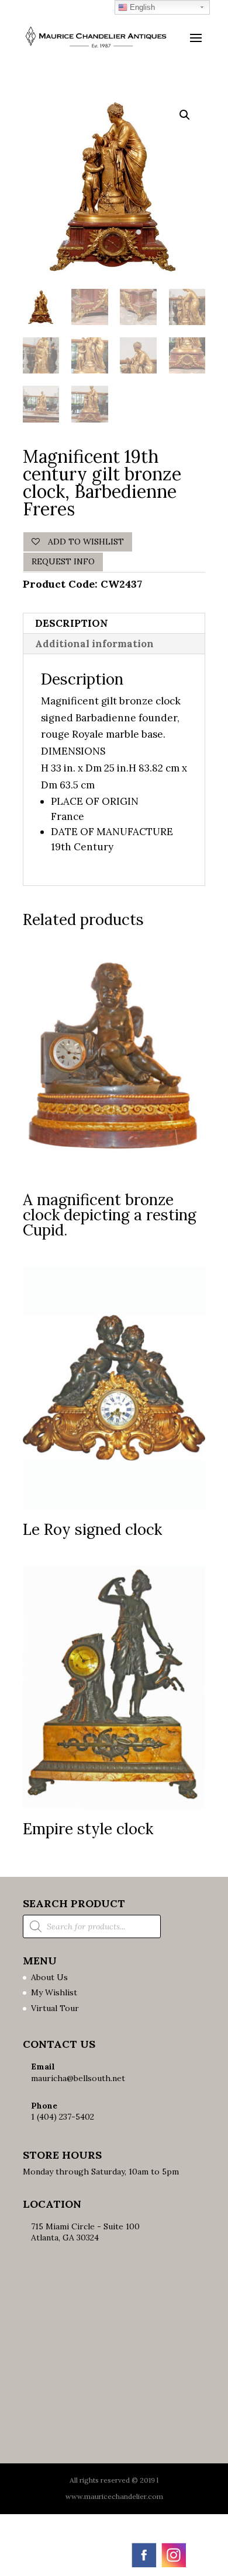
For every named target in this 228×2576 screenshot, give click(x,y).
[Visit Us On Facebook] (144, 2566)
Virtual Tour (55, 2008)
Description (72, 623)
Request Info (63, 561)
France (68, 816)
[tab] (114, 624)
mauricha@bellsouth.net (78, 2078)
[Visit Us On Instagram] (173, 2566)
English (141, 7)
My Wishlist (54, 1992)
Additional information (94, 644)
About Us (49, 1977)
